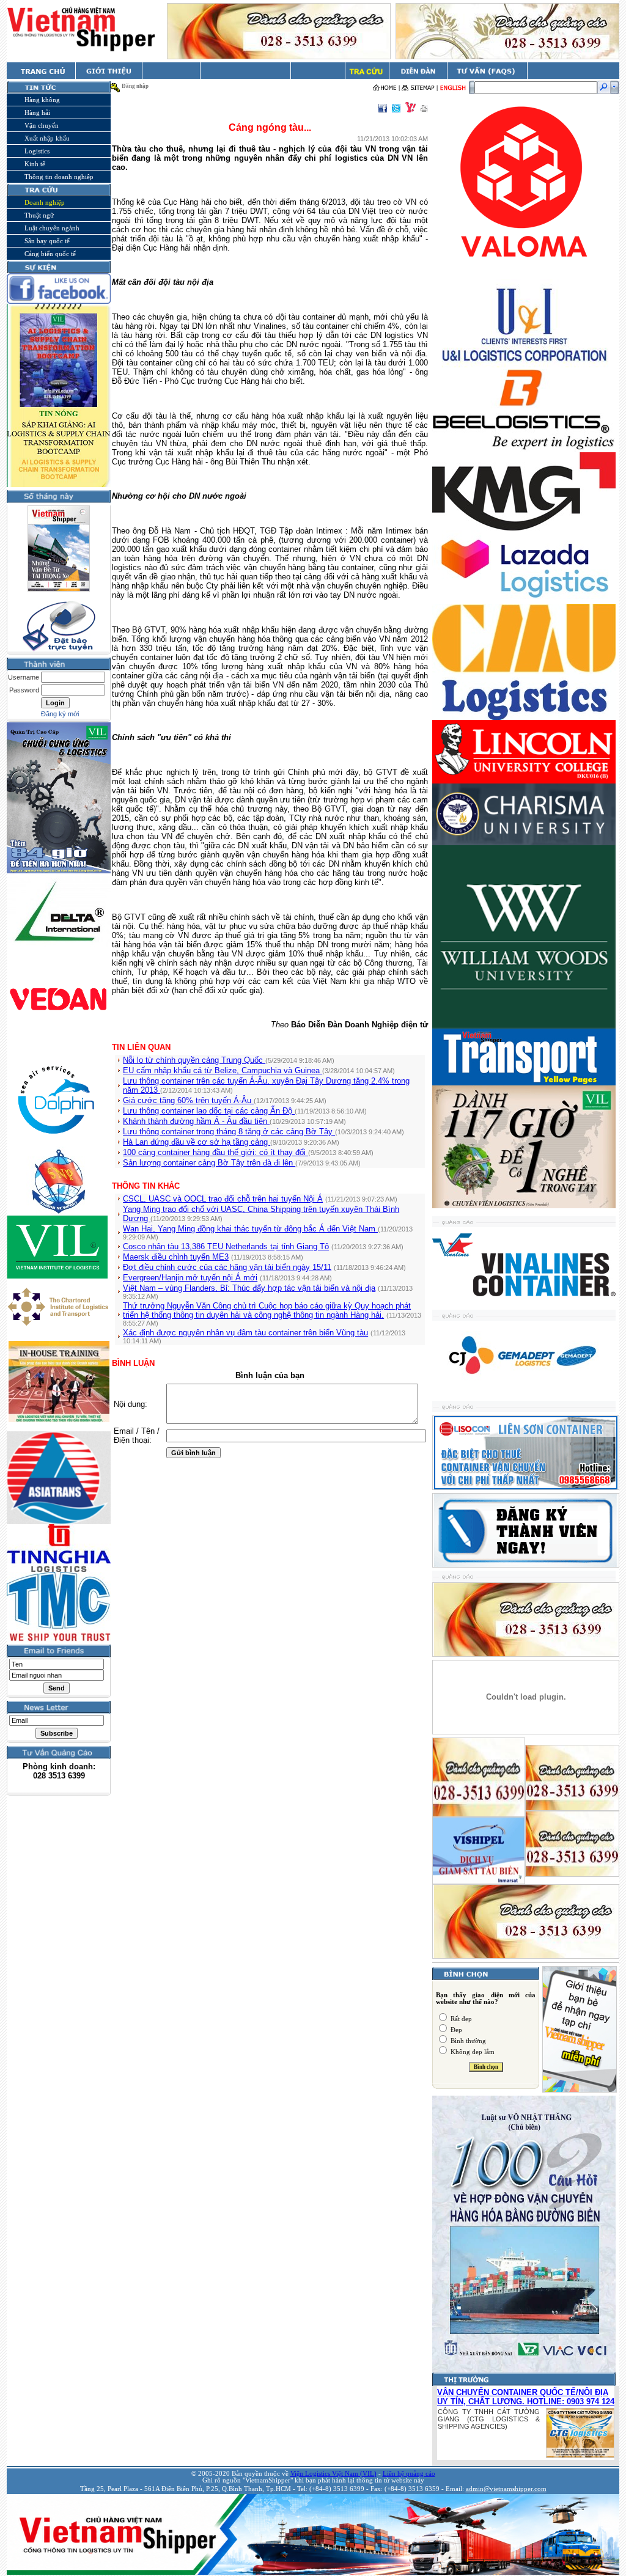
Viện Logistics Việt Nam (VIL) (333, 2474)
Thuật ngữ (39, 215)
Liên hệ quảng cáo (409, 2474)
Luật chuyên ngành (52, 228)
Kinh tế (35, 164)
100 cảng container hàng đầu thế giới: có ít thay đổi (215, 1152)
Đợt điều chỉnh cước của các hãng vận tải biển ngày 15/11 (227, 1267)
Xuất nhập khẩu (47, 138)
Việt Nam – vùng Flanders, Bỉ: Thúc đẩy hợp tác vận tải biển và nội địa (249, 1288)
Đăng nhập (135, 86)
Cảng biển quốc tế (50, 254)
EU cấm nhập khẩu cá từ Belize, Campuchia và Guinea (223, 1070)
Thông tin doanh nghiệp (59, 177)
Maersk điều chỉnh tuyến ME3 (176, 1257)
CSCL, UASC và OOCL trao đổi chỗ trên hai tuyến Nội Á (223, 1199)
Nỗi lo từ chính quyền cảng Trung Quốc (194, 1060)
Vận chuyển (42, 125)
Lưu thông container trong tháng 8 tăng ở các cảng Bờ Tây (229, 1132)
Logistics (37, 151)
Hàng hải (37, 112)
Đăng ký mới (60, 714)
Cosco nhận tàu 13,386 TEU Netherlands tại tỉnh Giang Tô (226, 1246)
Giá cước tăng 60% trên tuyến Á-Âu (188, 1100)
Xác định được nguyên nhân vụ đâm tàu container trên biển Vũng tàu (245, 1333)
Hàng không (42, 100)
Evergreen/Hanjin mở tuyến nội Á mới (190, 1278)
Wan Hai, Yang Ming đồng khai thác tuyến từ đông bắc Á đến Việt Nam (250, 1229)
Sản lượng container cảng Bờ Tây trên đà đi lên (209, 1163)
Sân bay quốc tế (47, 241)
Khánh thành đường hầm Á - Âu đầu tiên (196, 1121)
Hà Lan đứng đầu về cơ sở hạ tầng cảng (197, 1142)
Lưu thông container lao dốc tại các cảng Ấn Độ (209, 1111)
